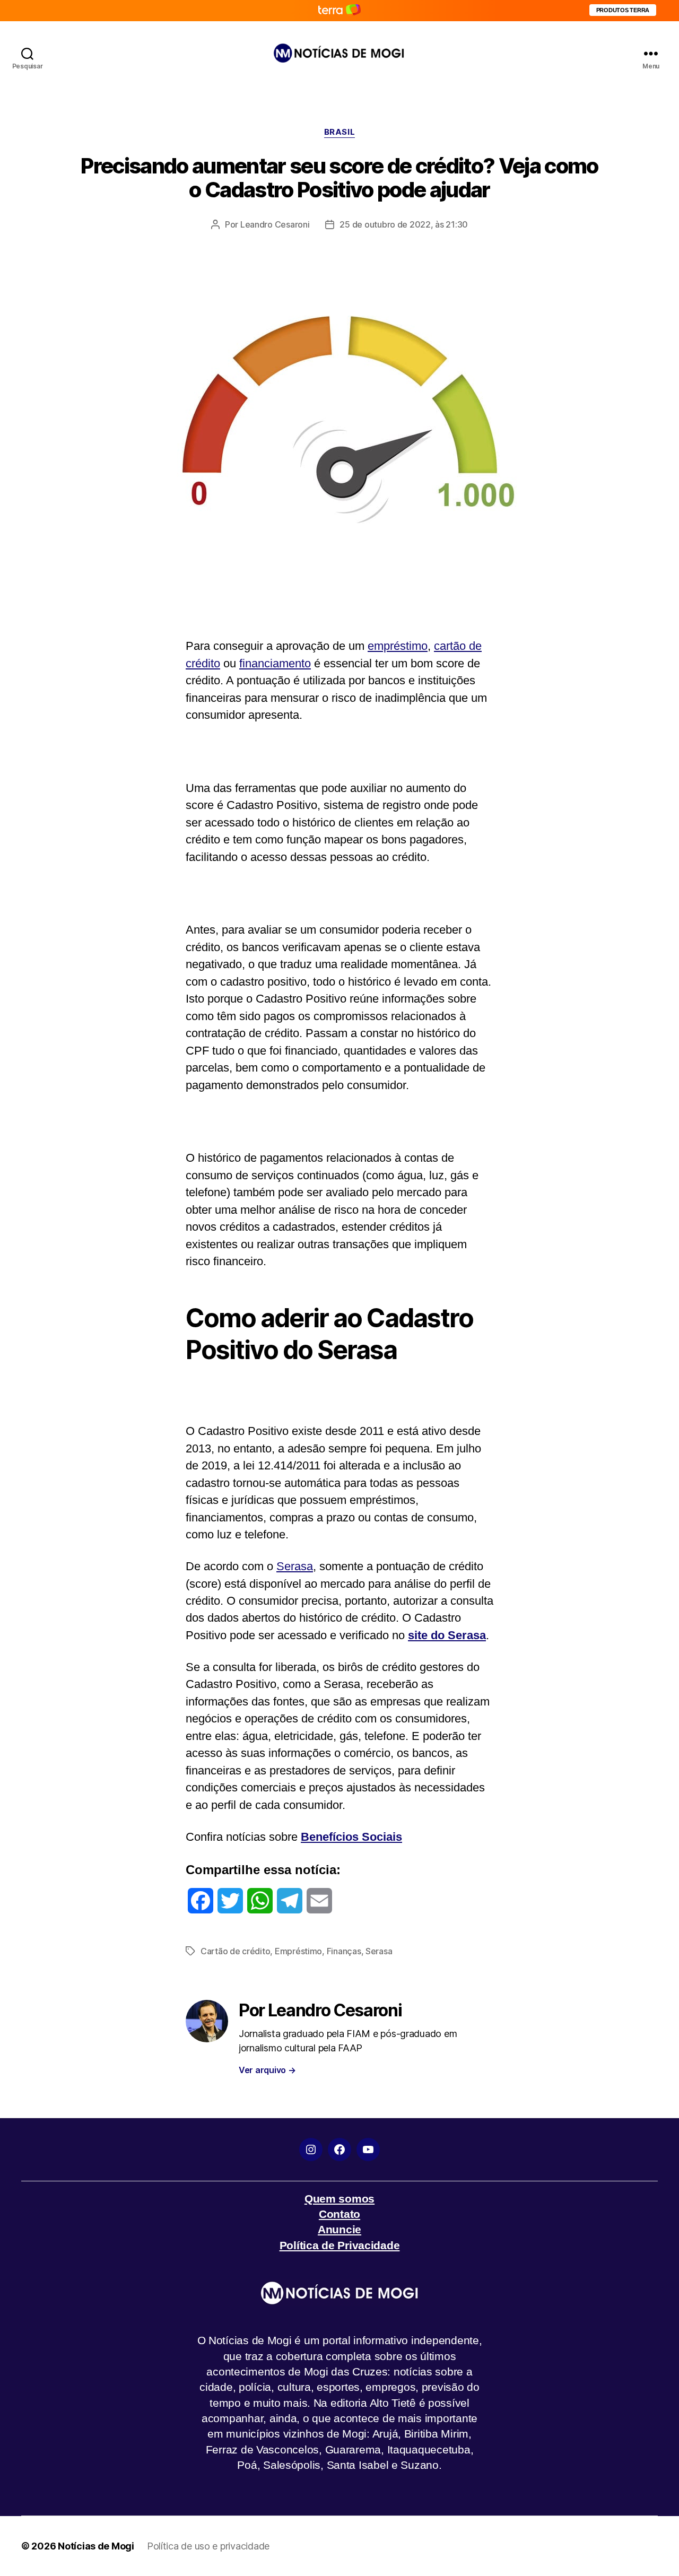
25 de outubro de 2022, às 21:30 (404, 224)
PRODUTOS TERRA (623, 10)
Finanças (344, 1951)
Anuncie (339, 2229)
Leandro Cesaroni (275, 224)
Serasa (295, 1566)
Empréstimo (298, 1951)
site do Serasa (447, 1635)
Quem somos (339, 2199)
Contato (339, 2214)
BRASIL (339, 132)
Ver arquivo (267, 2070)
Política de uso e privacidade (208, 2546)
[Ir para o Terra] (339, 10)
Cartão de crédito (235, 1951)
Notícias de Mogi (96, 2546)
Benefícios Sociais (351, 1837)
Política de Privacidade (340, 2245)
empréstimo (398, 646)
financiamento (275, 663)
